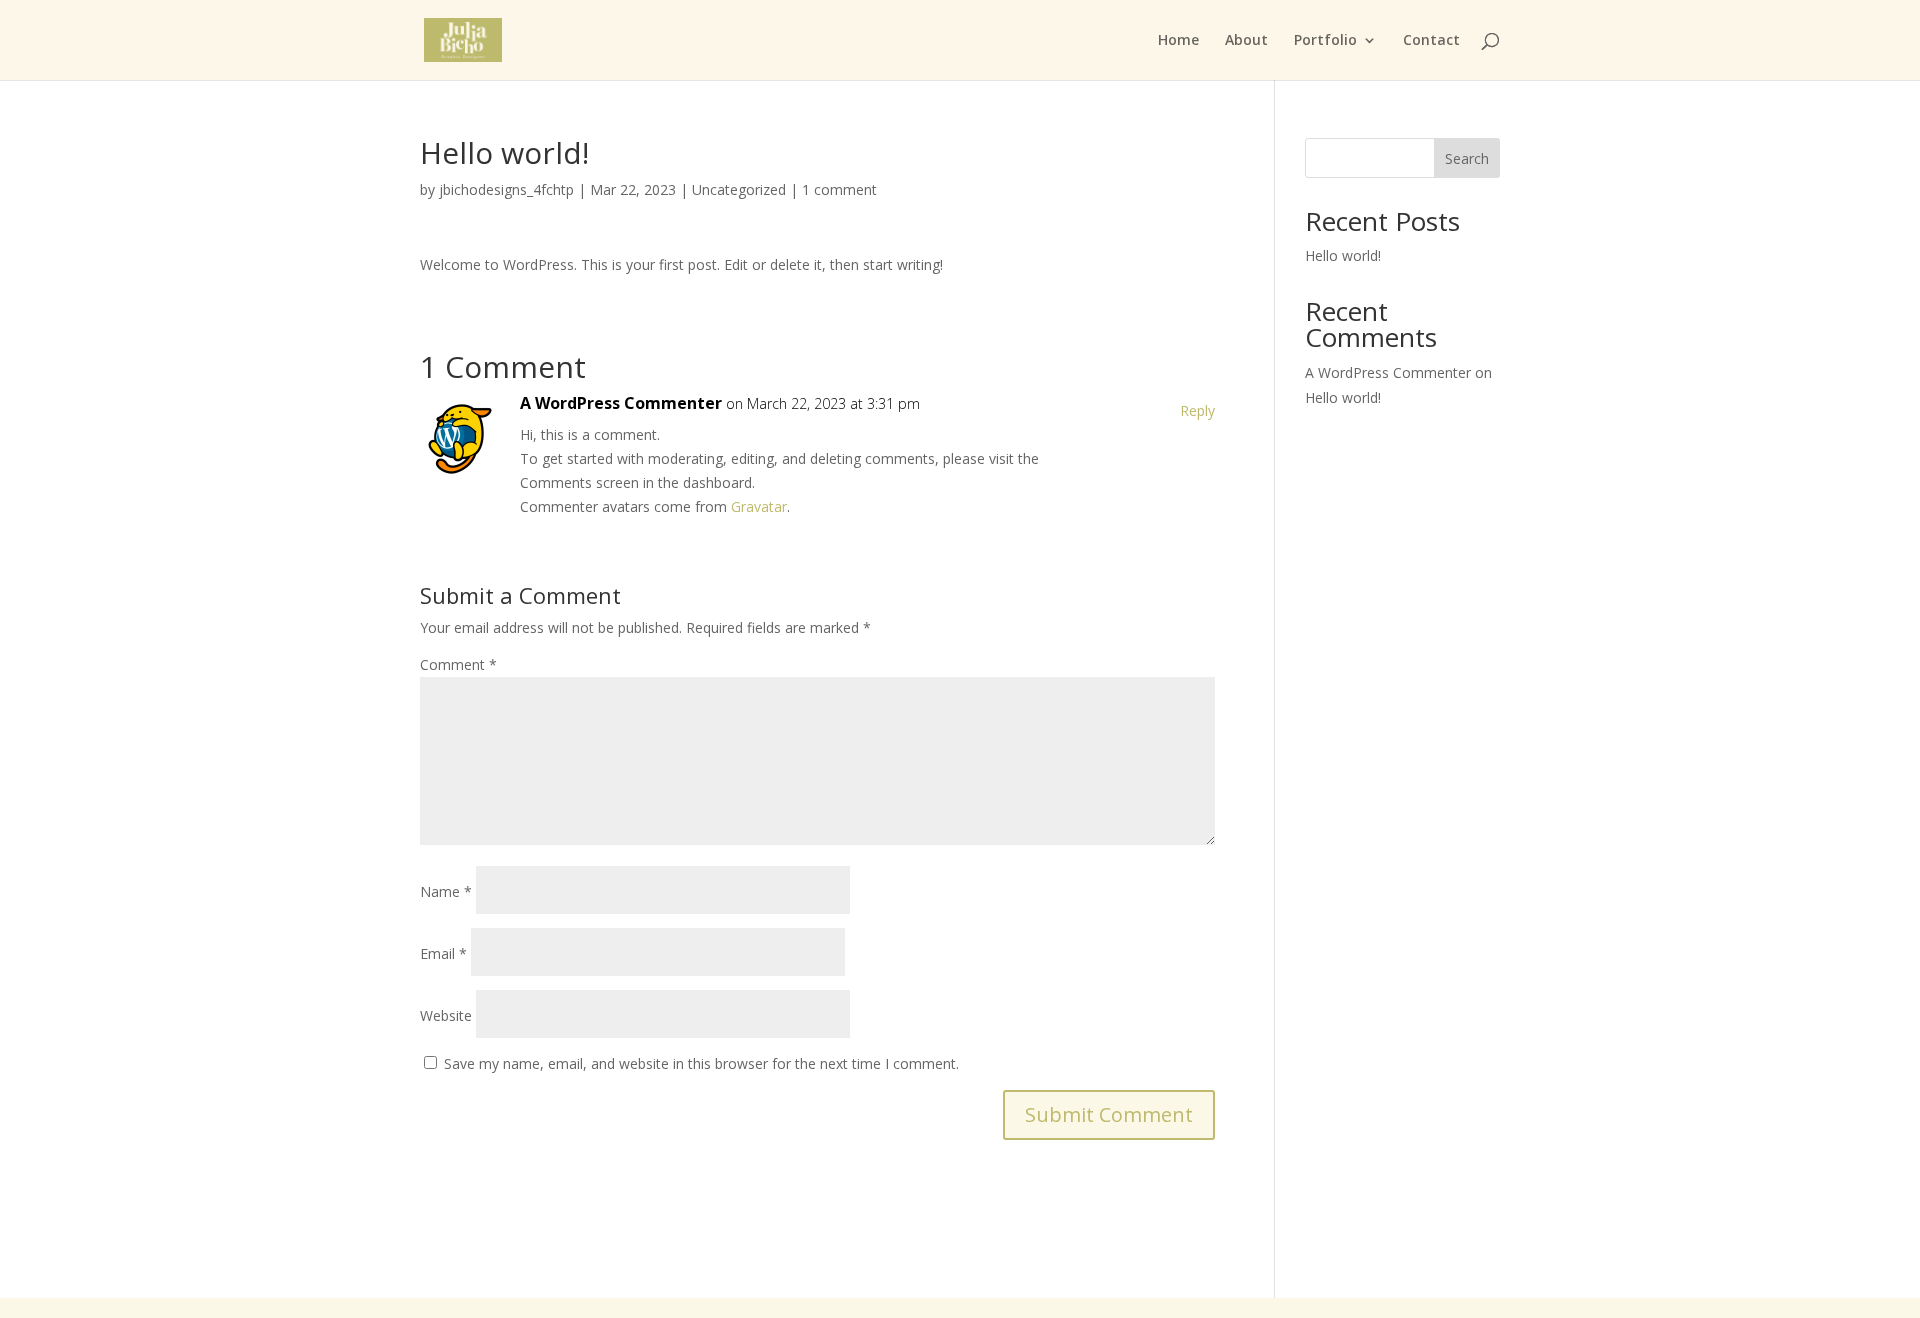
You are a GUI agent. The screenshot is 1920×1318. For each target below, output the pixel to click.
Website (446, 1015)
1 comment (839, 189)
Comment (458, 664)
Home (1178, 41)
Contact (1431, 41)
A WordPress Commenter (621, 403)
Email (443, 953)
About (1246, 41)
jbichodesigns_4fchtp (506, 189)
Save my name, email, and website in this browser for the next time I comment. (701, 1063)
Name (446, 891)
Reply (1197, 410)
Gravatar (759, 506)
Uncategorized (739, 189)
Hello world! (1343, 255)
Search (1467, 158)
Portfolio (1325, 41)
